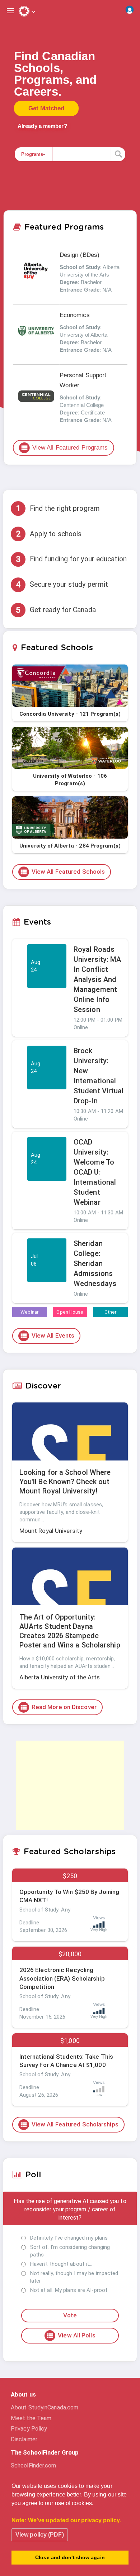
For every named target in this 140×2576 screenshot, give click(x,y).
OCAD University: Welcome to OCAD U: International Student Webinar (95, 1172)
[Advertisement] (70, 1785)
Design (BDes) (80, 255)
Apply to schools (49, 534)
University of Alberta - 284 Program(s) (70, 846)
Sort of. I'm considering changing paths (70, 2251)
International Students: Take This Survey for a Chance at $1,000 (66, 2061)
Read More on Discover (58, 1707)
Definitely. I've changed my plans (69, 2238)
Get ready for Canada (56, 610)
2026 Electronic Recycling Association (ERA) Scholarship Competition (62, 1978)
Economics (75, 315)
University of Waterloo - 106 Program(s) (70, 780)
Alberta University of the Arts (60, 1677)
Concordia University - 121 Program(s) (70, 714)
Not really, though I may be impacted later (74, 2277)
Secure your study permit (62, 585)
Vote (70, 2315)
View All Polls (71, 2336)
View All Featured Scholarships (69, 2125)
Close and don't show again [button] (70, 2557)
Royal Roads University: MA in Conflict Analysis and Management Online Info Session (97, 979)
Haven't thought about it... (61, 2264)
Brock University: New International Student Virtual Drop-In (99, 1076)
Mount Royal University (51, 1531)
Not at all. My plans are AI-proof (69, 2290)
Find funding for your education (71, 559)
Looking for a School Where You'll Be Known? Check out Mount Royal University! (65, 1482)
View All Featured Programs (64, 448)
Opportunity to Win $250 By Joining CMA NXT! (69, 1896)
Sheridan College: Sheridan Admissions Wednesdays (95, 1263)
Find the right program (58, 508)
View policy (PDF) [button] (40, 2535)
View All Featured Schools (62, 872)
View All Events (47, 1336)
